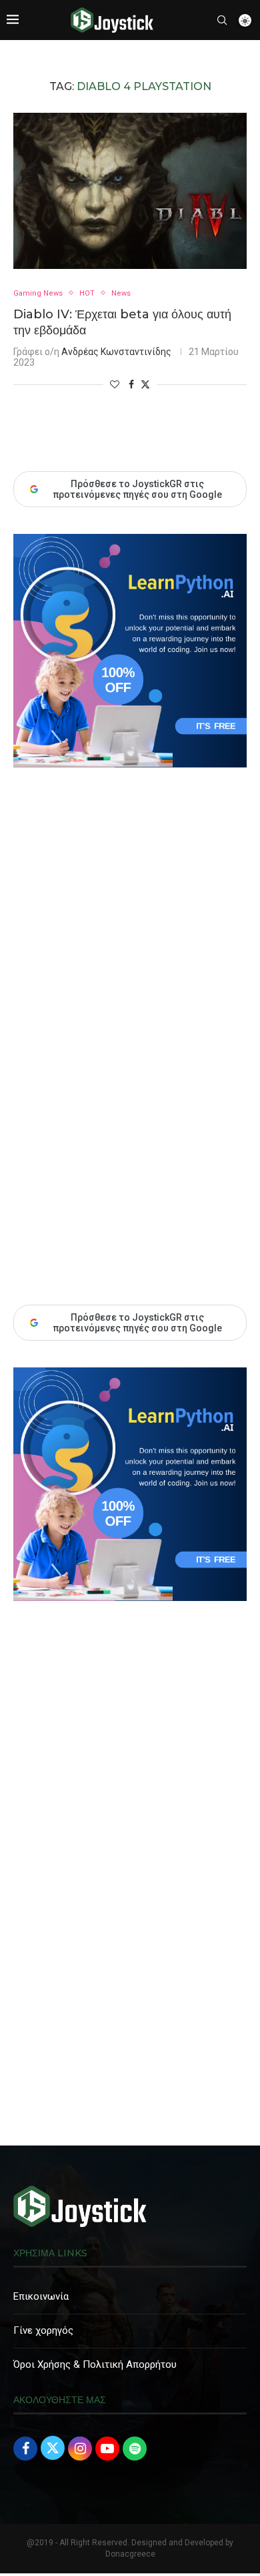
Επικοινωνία (41, 2296)
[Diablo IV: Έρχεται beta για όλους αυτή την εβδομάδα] (130, 191)
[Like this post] (115, 384)
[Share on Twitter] (145, 384)
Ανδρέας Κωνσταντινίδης (116, 352)
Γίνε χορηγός (43, 2330)
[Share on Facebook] (131, 384)
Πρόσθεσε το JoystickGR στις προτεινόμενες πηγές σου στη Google (137, 1323)
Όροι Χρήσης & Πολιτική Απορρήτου (95, 2364)
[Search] (222, 20)
